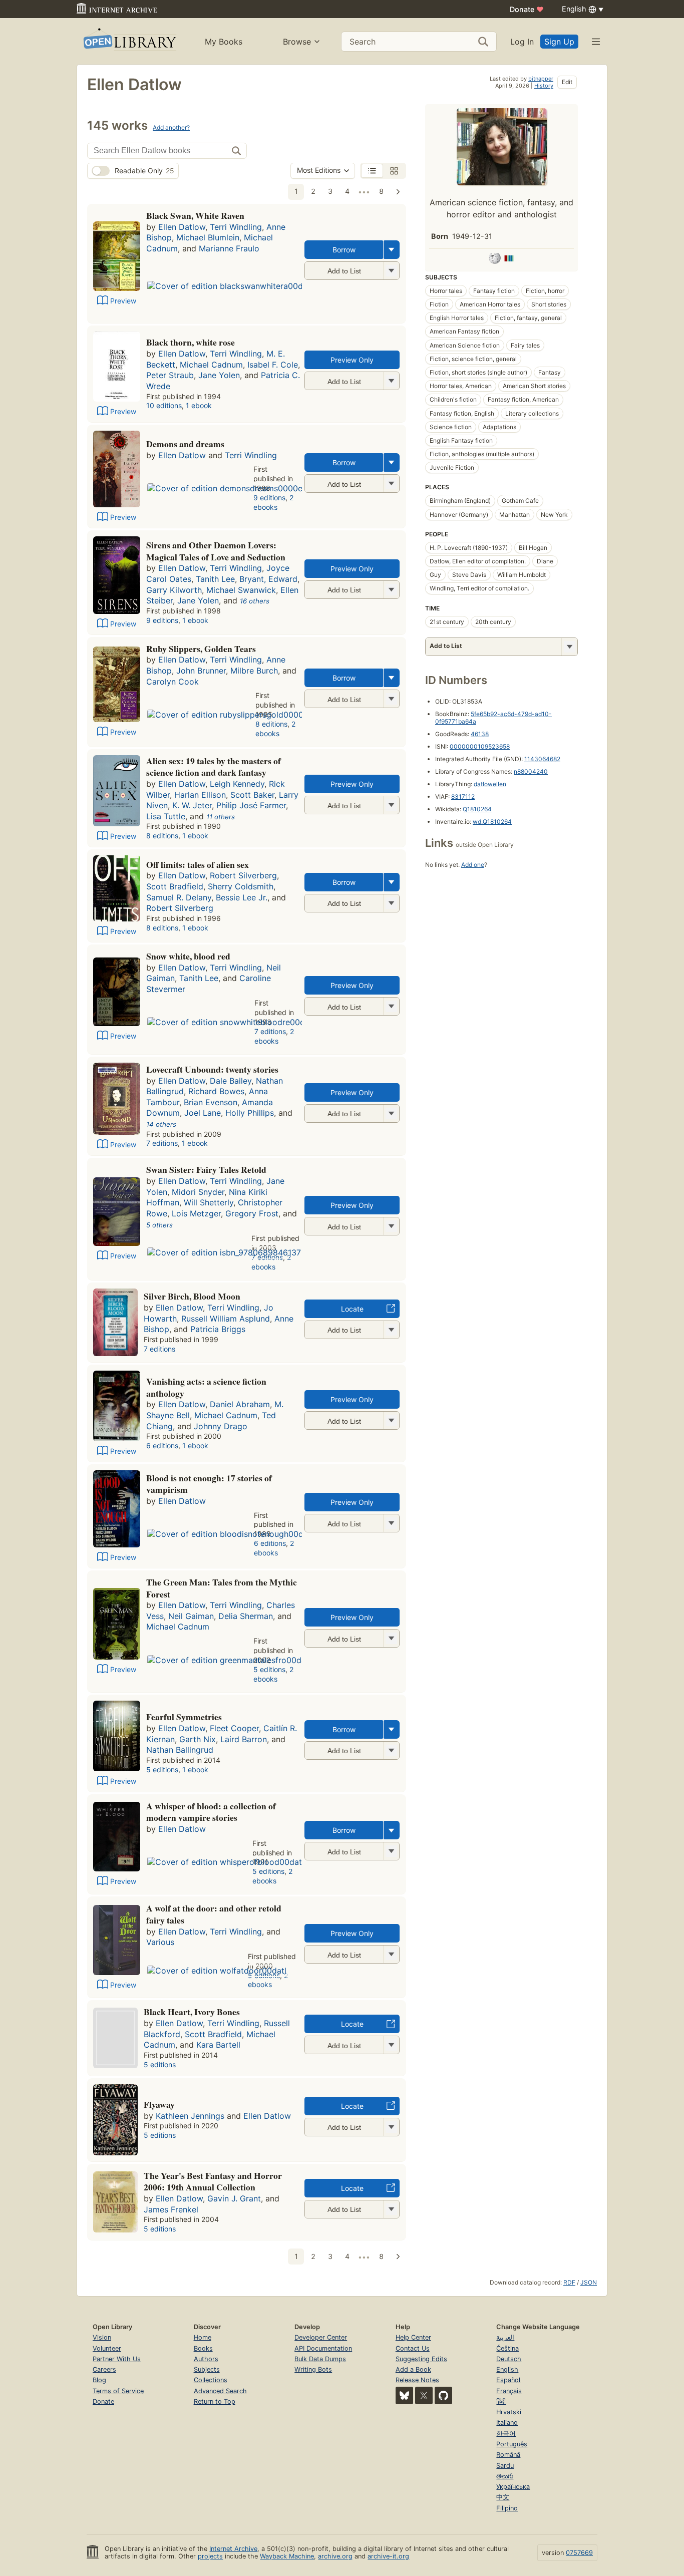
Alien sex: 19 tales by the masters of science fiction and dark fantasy (214, 767)
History (544, 86)
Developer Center (321, 2337)
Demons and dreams (185, 444)
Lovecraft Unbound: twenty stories (212, 1069)
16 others (255, 601)
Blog (99, 2380)
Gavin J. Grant (234, 2198)
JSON (589, 2282)
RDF (569, 2282)
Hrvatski (509, 2412)
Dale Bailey (231, 1081)
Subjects (207, 2369)
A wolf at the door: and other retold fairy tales (214, 1914)
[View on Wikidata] (509, 260)
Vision (102, 2337)
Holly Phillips (250, 1113)
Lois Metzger (196, 1213)
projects (210, 2556)
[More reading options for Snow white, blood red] (391, 1006)
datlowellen (490, 784)
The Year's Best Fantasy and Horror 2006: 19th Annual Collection (213, 2181)
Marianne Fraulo (229, 248)
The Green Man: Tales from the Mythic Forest (222, 1588)
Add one (473, 865)
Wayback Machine (287, 2556)
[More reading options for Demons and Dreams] (391, 484)
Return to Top (215, 2401)
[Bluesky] (404, 2395)
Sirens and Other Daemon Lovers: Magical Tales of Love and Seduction (216, 551)
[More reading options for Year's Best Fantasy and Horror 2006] (391, 2209)
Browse (297, 42)
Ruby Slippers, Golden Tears (201, 649)
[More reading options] (392, 250)
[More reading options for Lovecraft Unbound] (391, 1113)
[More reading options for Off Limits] (391, 903)
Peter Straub (170, 375)
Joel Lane (203, 1113)
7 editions (270, 1031)
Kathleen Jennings (190, 2116)
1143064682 (542, 759)
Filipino (507, 2508)
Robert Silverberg (243, 875)
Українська (513, 2487)
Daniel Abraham (240, 1404)
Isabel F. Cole (273, 365)
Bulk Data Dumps (320, 2359)
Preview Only (352, 360)
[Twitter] (424, 2395)
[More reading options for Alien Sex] (391, 805)
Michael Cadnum (211, 365)
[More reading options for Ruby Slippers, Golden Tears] (391, 699)
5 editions (269, 1669)
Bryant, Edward (268, 579)
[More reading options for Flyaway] (391, 2127)
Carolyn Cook (173, 682)
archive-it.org (388, 2556)
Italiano (507, 2423)
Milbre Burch (254, 671)
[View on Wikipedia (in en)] (495, 260)
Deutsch (509, 2359)
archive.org (335, 2556)
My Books (224, 42)
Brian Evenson (211, 1102)
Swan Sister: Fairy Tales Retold (206, 1169)
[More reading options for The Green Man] (391, 1638)
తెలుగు (505, 2476)
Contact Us (413, 2348)
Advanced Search (220, 2391)
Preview (123, 301)
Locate (352, 1309)
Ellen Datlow (182, 227)
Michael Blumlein (208, 237)
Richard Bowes (216, 1091)
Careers (104, 2369)
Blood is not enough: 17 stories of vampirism (209, 1484)
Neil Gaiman (191, 1616)
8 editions (271, 724)
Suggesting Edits (421, 2359)
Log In (522, 42)
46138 (480, 734)
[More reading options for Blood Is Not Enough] (391, 1523)
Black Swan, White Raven (195, 215)
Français (509, 2391)
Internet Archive (233, 2549)
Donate (527, 9)
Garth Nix (198, 1739)
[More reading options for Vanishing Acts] (391, 1420)
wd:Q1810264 (492, 822)
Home (203, 2337)
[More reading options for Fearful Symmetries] (391, 1750)
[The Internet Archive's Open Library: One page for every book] (129, 41)
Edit (567, 82)
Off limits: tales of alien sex (198, 864)
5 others (159, 1225)
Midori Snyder (198, 1192)
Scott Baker (252, 795)
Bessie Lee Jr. (242, 897)
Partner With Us (117, 2359)
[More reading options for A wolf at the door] (391, 1954)
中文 (503, 2497)
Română (508, 2455)
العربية (505, 2337)
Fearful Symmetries (184, 1717)
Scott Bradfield (175, 886)
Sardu (505, 2466)
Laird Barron (244, 1739)
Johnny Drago (221, 1426)
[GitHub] (443, 2395)
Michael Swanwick (241, 590)
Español (508, 2380)
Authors (206, 2359)
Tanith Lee (215, 579)
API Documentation (323, 2348)
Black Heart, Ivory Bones (192, 2012)
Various (160, 1942)
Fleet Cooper (234, 1728)
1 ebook (199, 405)
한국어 (506, 2434)
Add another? (171, 127)
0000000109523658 (480, 746)
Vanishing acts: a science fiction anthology (206, 1387)
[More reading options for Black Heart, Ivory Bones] (391, 2045)
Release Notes (417, 2380)
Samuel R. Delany (179, 897)
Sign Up (559, 42)
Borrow (344, 250)
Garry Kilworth (174, 590)
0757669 (579, 2553)
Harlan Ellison (200, 795)
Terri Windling (236, 227)
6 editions (162, 1445)
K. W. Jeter (192, 805)
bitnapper (541, 79)
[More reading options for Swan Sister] (391, 1226)
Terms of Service (118, 2391)
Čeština (507, 2348)
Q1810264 (477, 809)
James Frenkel (171, 2209)
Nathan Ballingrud (180, 1750)
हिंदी (501, 2401)
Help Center (413, 2337)
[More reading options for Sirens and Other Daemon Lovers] (391, 590)
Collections (211, 2380)
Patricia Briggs (218, 1329)
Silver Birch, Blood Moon (192, 1296)
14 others (161, 1124)
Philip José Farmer (251, 805)
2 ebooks (273, 502)
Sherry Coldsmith (241, 886)
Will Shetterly (209, 1202)
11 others (221, 817)
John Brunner (201, 671)
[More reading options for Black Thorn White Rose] (391, 381)
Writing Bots (313, 2369)
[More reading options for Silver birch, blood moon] (391, 1330)
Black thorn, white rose (191, 342)
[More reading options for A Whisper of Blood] (391, 1851)
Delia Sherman (246, 1616)
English (507, 2369)
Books (203, 2348)
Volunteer (107, 2348)
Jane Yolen (219, 375)
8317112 (463, 796)
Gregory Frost (252, 1213)
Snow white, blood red (188, 956)
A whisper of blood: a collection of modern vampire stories (211, 1812)
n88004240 (531, 771)
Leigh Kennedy (237, 784)
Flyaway (159, 2104)
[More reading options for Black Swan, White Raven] (391, 271)
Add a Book (413, 2369)
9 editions (269, 498)
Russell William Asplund (226, 1319)
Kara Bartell (218, 2045)
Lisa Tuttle (166, 816)
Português (512, 2444)
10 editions (164, 405)
